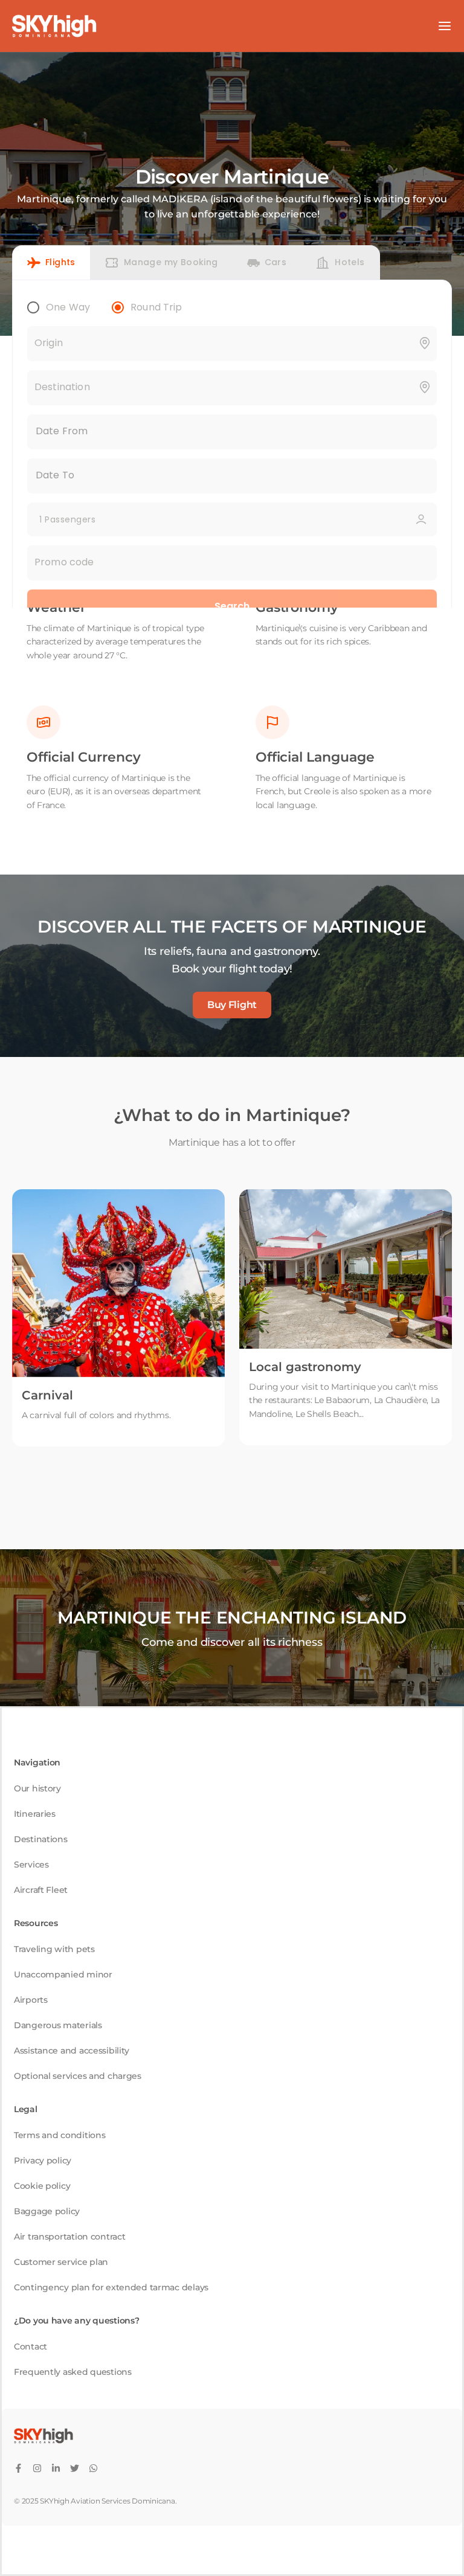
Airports (31, 2000)
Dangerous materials (58, 2025)
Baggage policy (47, 2211)
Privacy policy (43, 2160)
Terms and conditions (60, 2135)
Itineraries (35, 1814)
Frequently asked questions (73, 2372)
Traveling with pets (54, 1949)
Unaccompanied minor (63, 1974)
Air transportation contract (69, 2237)
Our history (37, 1788)
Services (31, 1865)
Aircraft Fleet (41, 1890)
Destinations (41, 1839)
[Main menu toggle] (445, 26)
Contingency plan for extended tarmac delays (111, 2287)
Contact (31, 2346)
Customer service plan (61, 2262)
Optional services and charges (78, 2076)
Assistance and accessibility (72, 2051)
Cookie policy (42, 2186)
